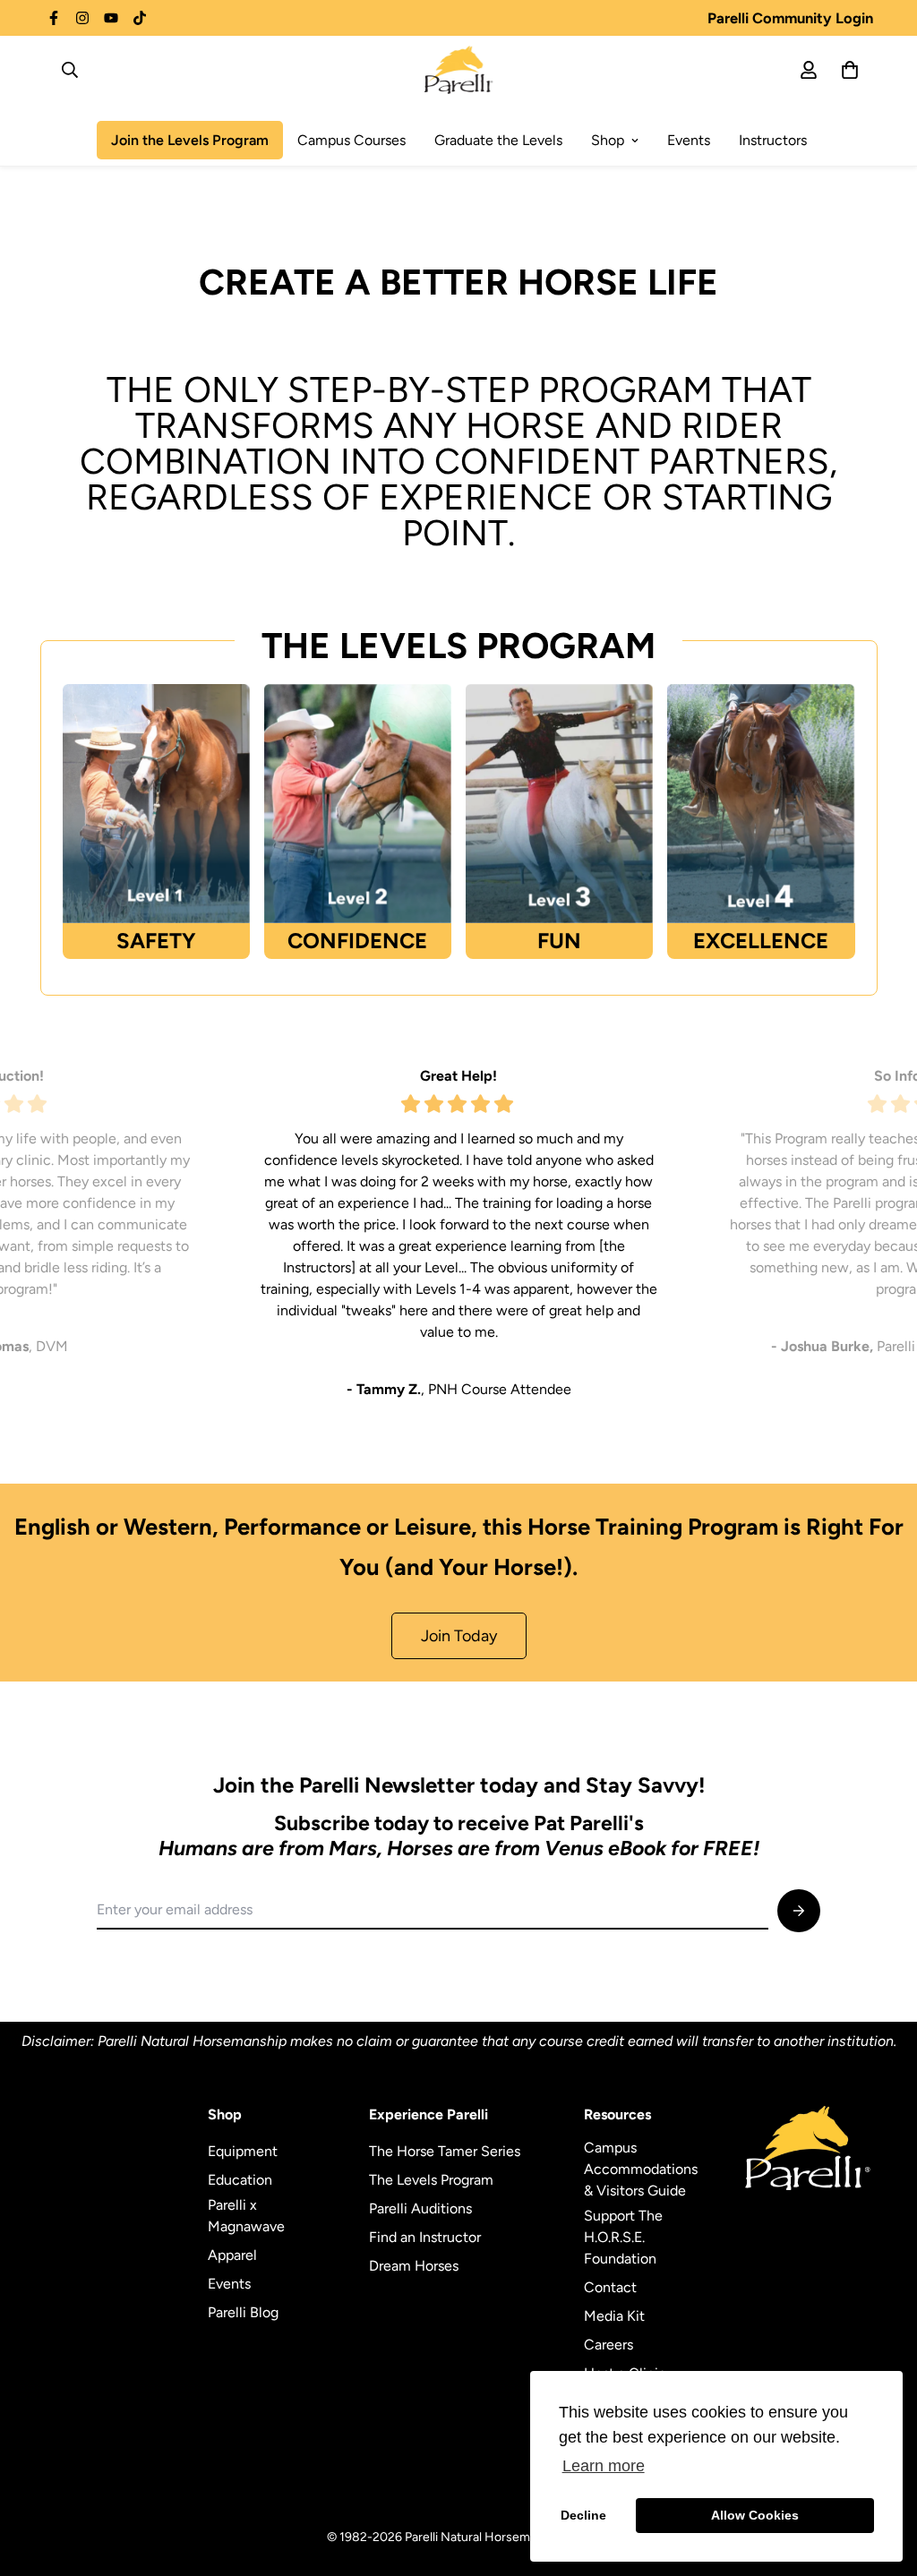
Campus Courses (351, 140)
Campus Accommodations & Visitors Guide (641, 2169)
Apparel (232, 2255)
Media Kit (614, 2316)
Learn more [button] (604, 2466)
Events (689, 140)
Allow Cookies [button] (755, 2515)
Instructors (773, 140)
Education (240, 2180)
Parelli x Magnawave (246, 2216)
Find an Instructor (425, 2237)
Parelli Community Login (790, 18)
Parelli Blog (243, 2312)
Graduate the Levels (498, 140)
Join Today (459, 1636)
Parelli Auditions (420, 2208)
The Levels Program (431, 2180)
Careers (608, 2345)
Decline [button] (583, 2515)
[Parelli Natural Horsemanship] (459, 70)
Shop (608, 140)
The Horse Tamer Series (445, 2151)
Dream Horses (414, 2266)
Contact (610, 2287)
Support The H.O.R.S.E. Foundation (623, 2237)
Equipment (243, 2151)
